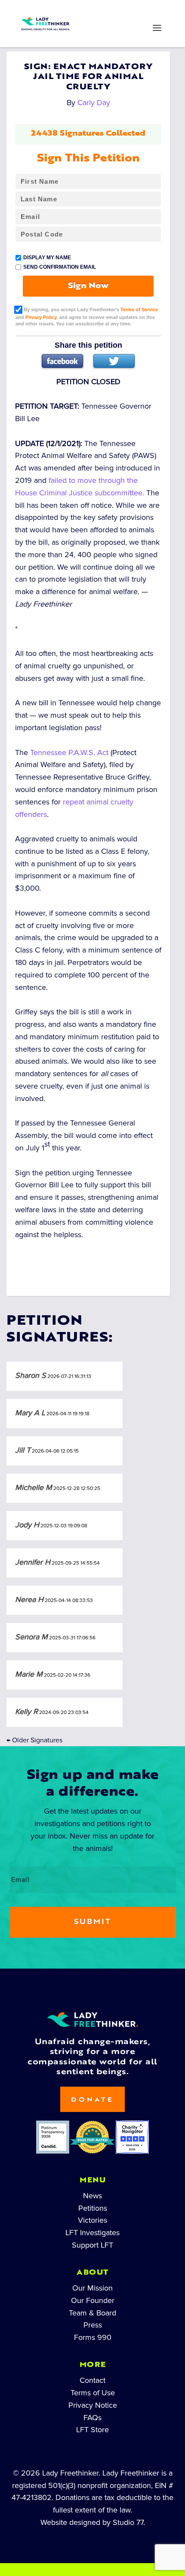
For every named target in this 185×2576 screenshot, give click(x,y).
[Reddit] (108, 11)
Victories (92, 2220)
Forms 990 (93, 2337)
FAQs (92, 2418)
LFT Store (92, 2430)
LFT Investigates (92, 2233)
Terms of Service (139, 309)
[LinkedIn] (77, 11)
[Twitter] (114, 361)
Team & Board (92, 2313)
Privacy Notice (93, 2405)
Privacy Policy (41, 317)
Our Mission (92, 2288)
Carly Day (94, 103)
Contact (92, 2380)
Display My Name (47, 258)
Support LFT (92, 2245)
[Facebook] (62, 361)
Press (93, 2325)
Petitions (93, 2208)
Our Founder (93, 2300)
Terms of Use (93, 2393)
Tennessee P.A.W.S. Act (69, 752)
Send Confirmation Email (60, 267)
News (92, 2196)
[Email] (139, 11)
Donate (92, 2100)
